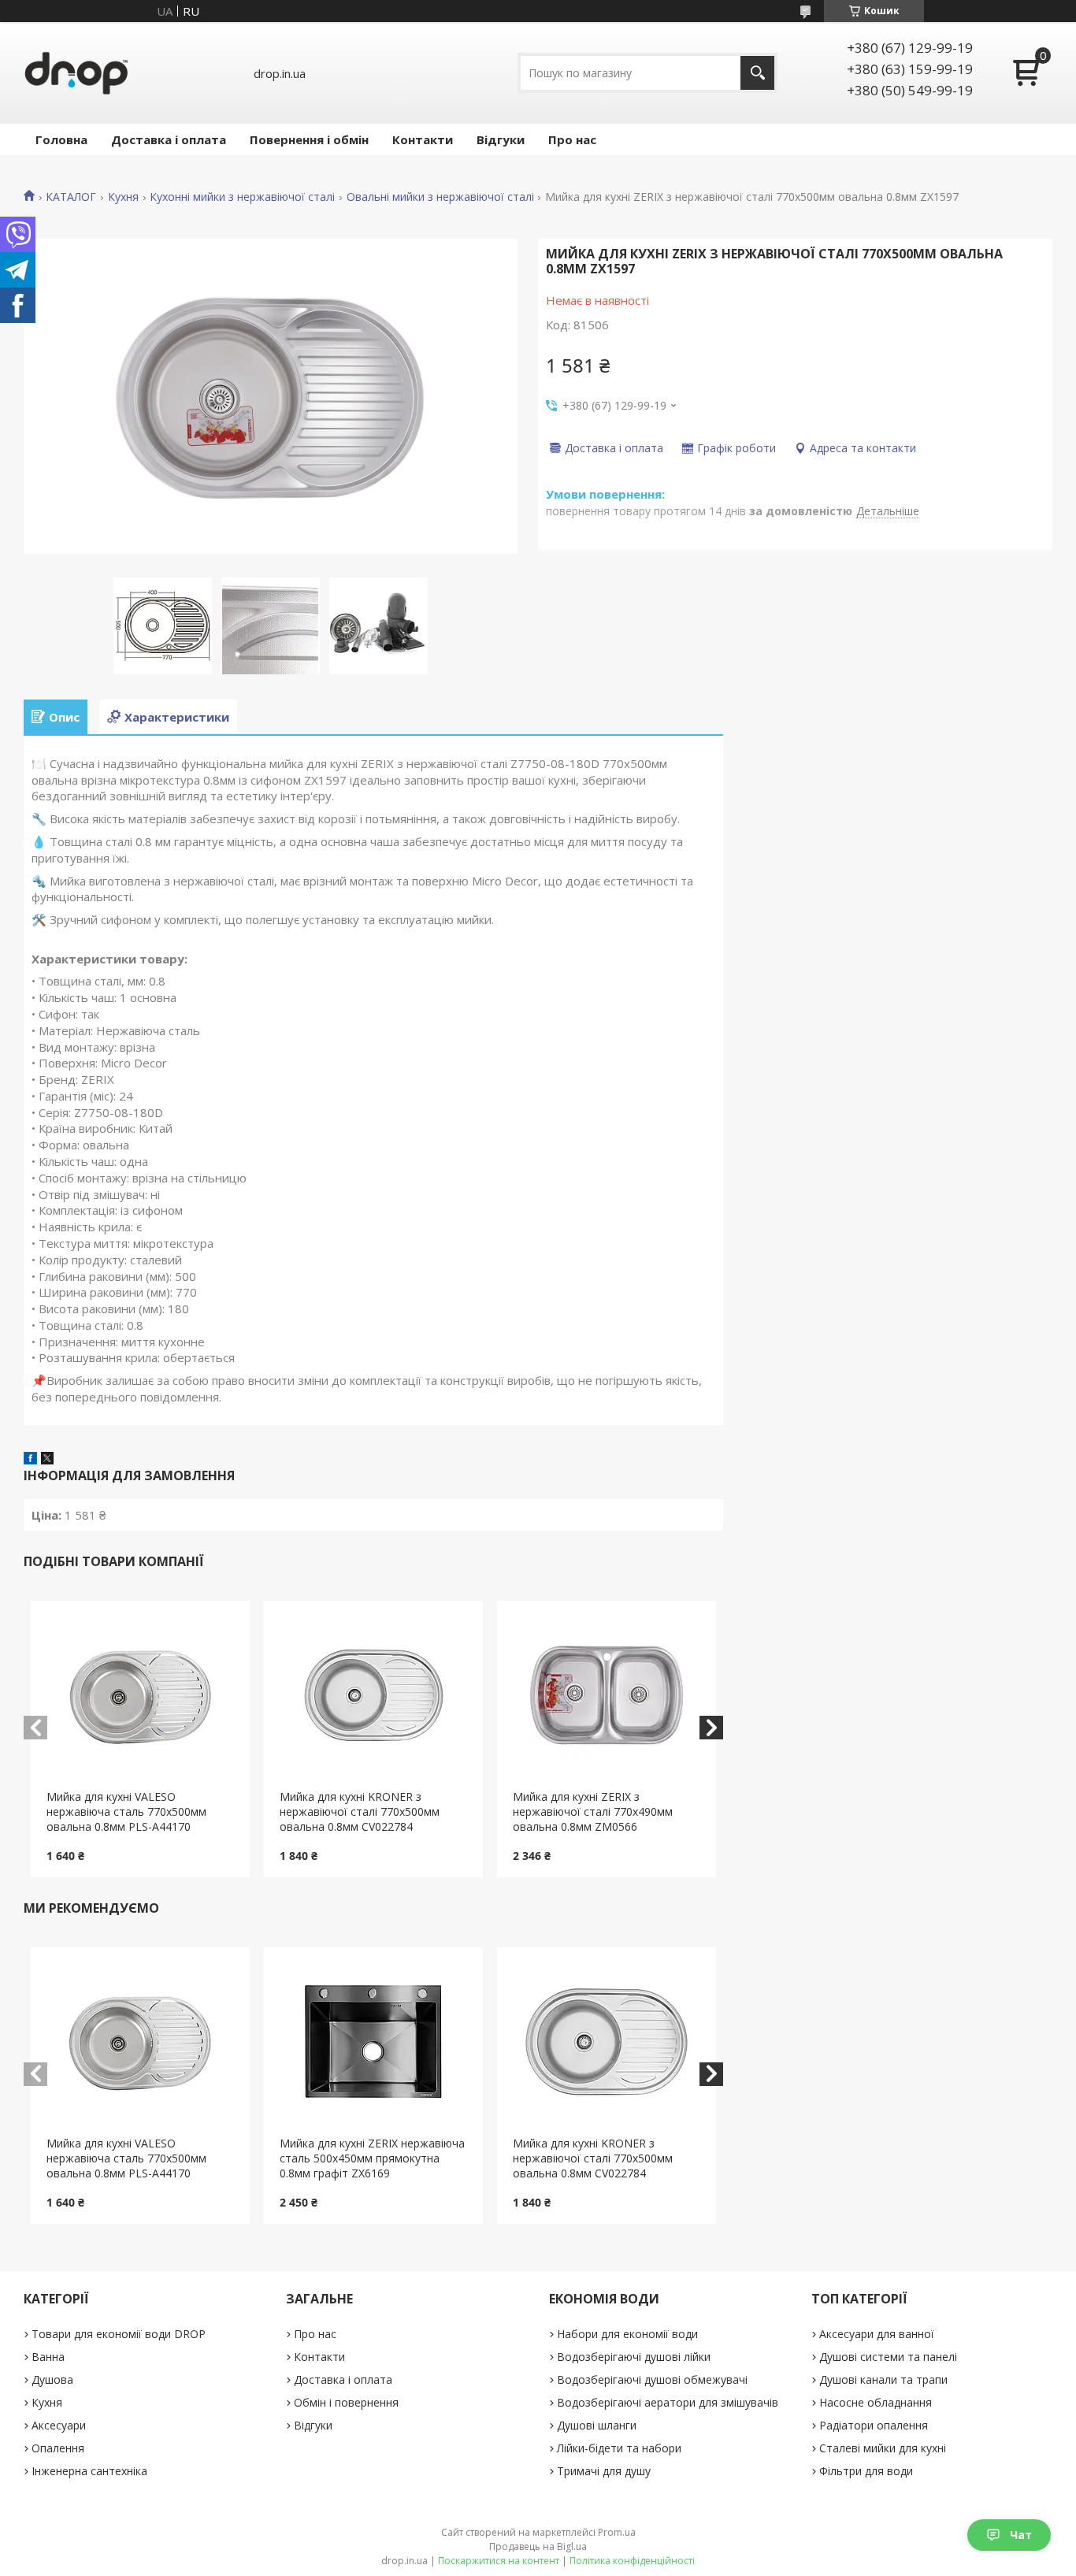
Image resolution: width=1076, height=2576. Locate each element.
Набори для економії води (627, 2334)
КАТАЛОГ (71, 197)
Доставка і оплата (169, 139)
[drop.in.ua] (76, 73)
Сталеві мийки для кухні (883, 2448)
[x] (47, 1460)
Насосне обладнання (876, 2402)
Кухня (123, 197)
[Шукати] (757, 73)
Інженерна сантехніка (89, 2471)
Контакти (423, 139)
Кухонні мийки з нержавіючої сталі (242, 197)
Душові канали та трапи (883, 2379)
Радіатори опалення (874, 2425)
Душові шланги (597, 2425)
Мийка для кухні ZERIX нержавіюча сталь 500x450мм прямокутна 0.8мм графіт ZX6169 (372, 2158)
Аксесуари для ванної (877, 2334)
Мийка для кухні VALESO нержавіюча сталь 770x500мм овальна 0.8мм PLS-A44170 (126, 1811)
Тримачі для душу (604, 2471)
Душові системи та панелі (888, 2357)
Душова (52, 2379)
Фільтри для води (866, 2471)
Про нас (572, 139)
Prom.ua (617, 2532)
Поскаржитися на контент (499, 2561)
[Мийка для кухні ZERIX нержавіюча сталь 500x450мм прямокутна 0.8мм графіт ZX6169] (373, 2042)
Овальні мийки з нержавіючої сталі (440, 197)
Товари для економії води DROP (119, 2334)
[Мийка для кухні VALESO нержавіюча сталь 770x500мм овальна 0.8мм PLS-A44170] (140, 1695)
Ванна (48, 2357)
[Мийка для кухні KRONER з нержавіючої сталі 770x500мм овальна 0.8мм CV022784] (373, 1695)
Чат (1021, 2535)
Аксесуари (59, 2425)
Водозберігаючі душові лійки (634, 2357)
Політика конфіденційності (632, 2561)
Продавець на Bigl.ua (538, 2546)
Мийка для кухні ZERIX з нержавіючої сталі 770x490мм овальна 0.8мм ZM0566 (593, 1811)
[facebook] (30, 1460)
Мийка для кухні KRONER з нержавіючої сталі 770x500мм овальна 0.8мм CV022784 (360, 1811)
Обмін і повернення (346, 2402)
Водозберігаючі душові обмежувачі (652, 2379)
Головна (61, 139)
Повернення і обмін (309, 139)
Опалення (58, 2448)
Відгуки (501, 139)
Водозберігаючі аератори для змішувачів (668, 2402)
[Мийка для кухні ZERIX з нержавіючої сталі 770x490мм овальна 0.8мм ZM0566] (607, 1695)
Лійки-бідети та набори (619, 2448)
